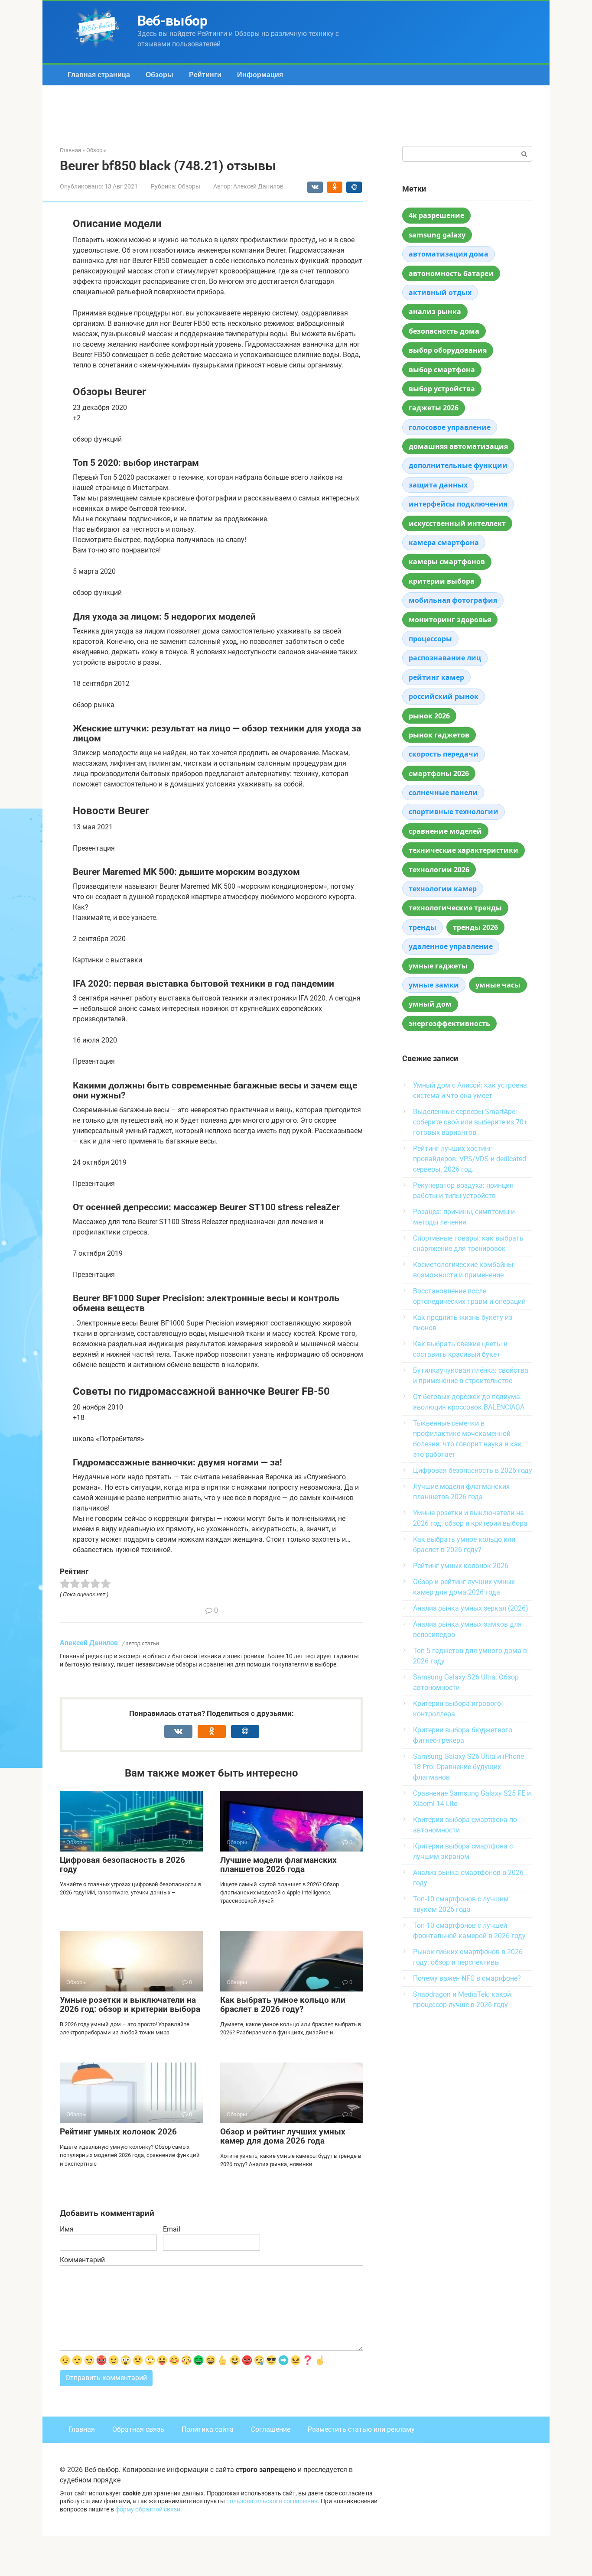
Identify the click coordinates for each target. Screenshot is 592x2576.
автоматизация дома (449, 254)
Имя (67, 2229)
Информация (260, 75)
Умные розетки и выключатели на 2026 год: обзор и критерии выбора (130, 2004)
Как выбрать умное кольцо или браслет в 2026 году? (283, 2004)
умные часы (498, 985)
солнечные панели (443, 793)
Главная (82, 2429)
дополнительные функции (458, 465)
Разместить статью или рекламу (361, 2429)
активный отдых (440, 292)
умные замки (434, 985)
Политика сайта (208, 2429)
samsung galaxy (437, 235)
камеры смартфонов (447, 562)
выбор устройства (442, 389)
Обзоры (159, 75)
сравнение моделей (445, 831)
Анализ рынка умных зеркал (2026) (471, 1608)
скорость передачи (444, 754)
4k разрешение (436, 215)
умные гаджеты (438, 966)
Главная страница (99, 75)
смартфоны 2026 (439, 773)
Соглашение (271, 2429)
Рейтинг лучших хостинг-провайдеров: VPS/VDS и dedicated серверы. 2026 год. (470, 1159)
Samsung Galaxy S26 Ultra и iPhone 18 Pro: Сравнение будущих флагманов (468, 1767)
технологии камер (443, 889)
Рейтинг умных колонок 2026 (118, 2132)
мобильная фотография (453, 600)
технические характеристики (464, 850)
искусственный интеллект (457, 523)
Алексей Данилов (89, 1643)
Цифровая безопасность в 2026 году (122, 1865)
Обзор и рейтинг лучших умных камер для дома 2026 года (283, 2136)
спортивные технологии (454, 812)
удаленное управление (451, 946)
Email (172, 2229)
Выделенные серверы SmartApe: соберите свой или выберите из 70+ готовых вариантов (470, 1122)
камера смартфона (444, 542)
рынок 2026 (429, 716)
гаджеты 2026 (434, 408)
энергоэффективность (449, 1023)
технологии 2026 (439, 870)
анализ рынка (435, 312)
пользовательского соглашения (272, 2501)
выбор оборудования (448, 350)
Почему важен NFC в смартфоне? (467, 1978)
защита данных (438, 485)
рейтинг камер (436, 677)
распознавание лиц (445, 658)
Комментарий (82, 2260)
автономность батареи (451, 273)
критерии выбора (442, 581)
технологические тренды (455, 908)
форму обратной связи (148, 2509)
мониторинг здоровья (450, 620)
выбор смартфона (442, 370)
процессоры (430, 639)
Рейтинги (205, 75)
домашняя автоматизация (458, 446)
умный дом (430, 1004)
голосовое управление (450, 427)
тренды (423, 927)
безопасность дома (444, 331)
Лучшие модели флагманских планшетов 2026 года (278, 1865)
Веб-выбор (172, 21)
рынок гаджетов (439, 735)
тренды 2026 (475, 927)
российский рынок (444, 696)
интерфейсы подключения (458, 504)
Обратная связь (138, 2429)
